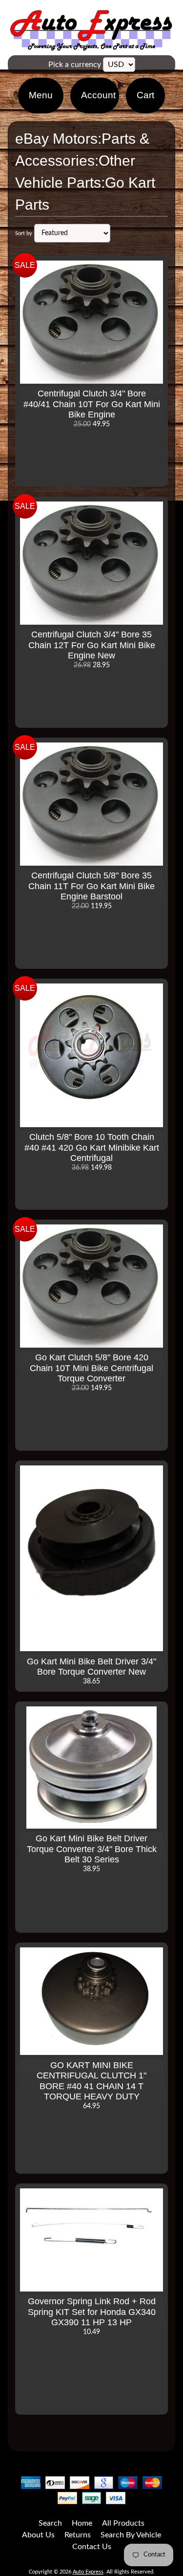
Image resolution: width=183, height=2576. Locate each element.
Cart (145, 95)
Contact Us (92, 2547)
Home (82, 2523)
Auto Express (88, 2572)
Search (50, 2523)
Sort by (24, 233)
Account (98, 95)
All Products (123, 2523)
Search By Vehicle (131, 2535)
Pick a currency (75, 65)
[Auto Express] (91, 45)
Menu (41, 95)
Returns (78, 2535)
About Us (38, 2535)
